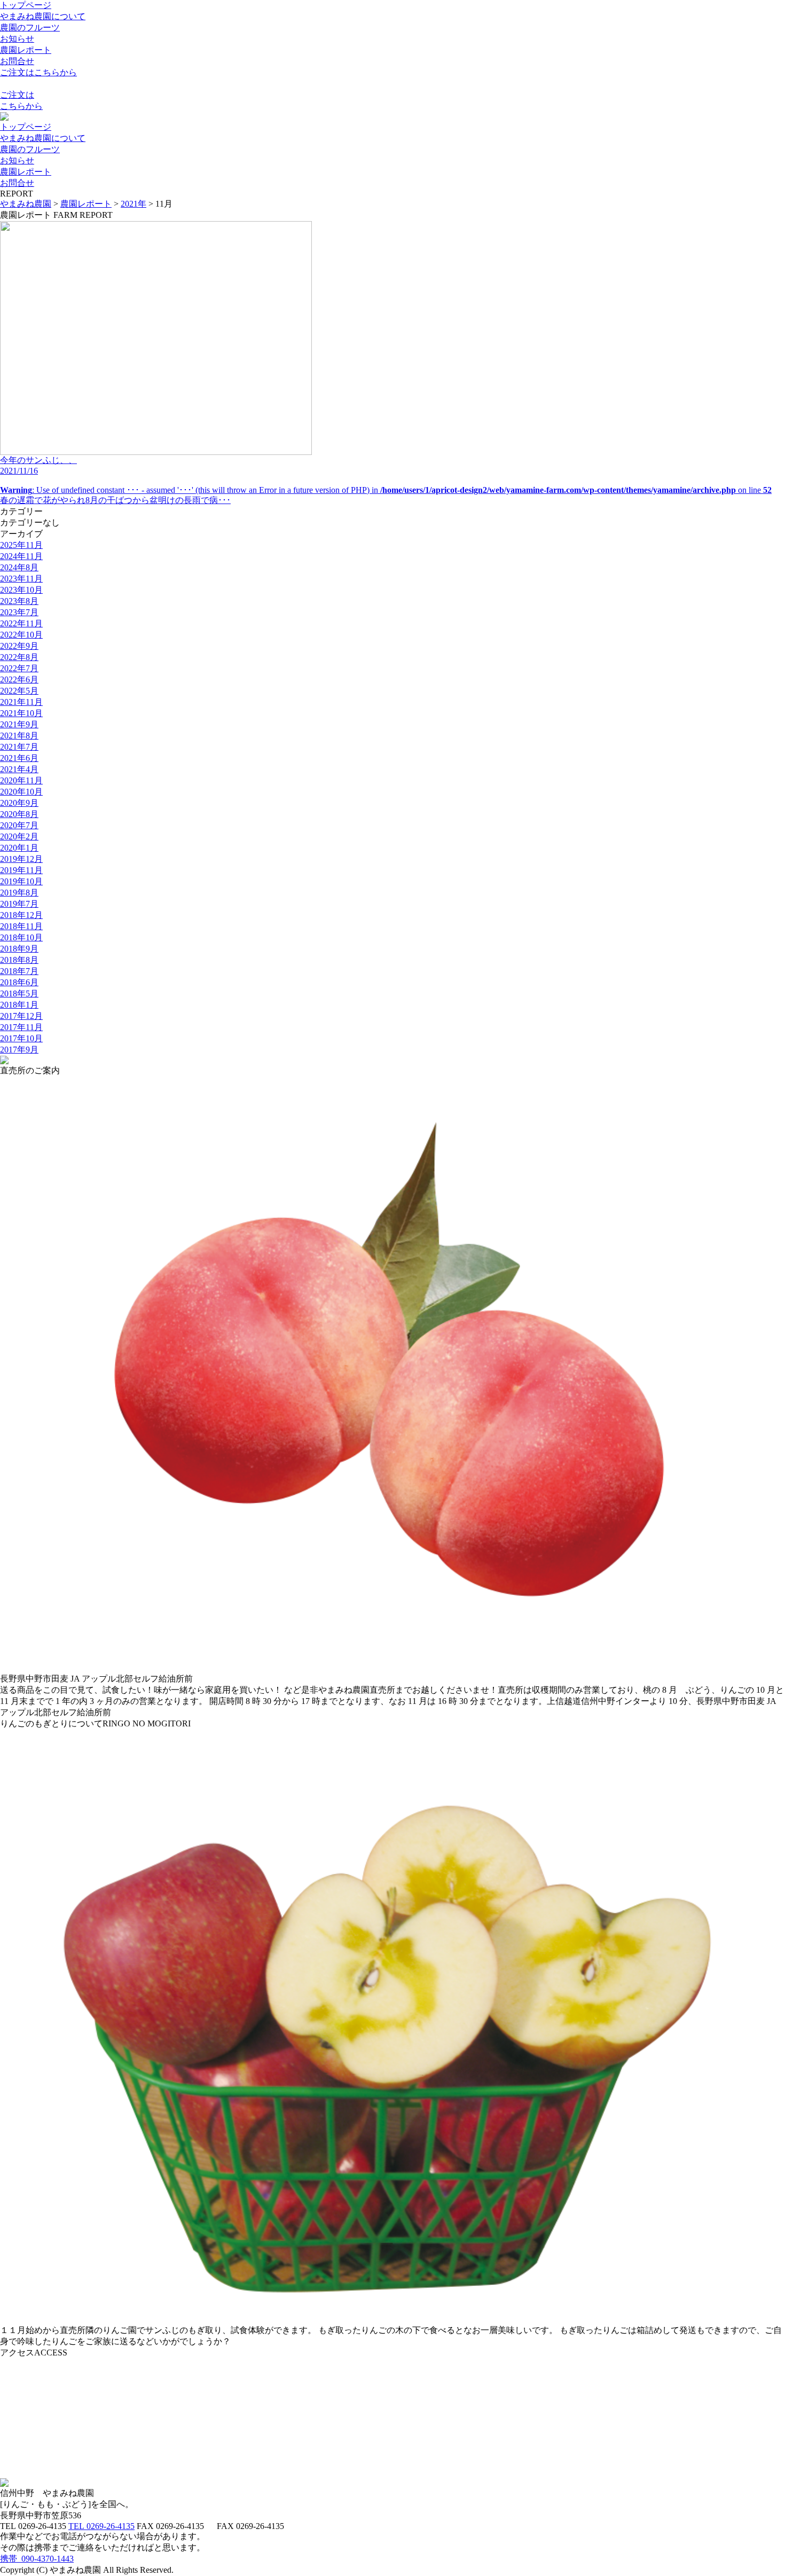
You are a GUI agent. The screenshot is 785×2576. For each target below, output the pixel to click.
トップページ (26, 5)
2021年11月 (21, 702)
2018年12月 (21, 915)
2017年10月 (21, 1038)
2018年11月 (21, 926)
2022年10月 (21, 635)
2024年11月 (21, 556)
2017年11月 (21, 1027)
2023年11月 (21, 579)
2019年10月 (21, 881)
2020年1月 (19, 848)
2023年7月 (19, 612)
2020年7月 (19, 825)
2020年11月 (21, 780)
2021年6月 (19, 758)
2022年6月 (19, 680)
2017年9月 (19, 1050)
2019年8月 (19, 893)
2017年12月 (21, 1016)
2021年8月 (19, 736)
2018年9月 (19, 949)
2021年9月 (19, 724)
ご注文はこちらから (38, 72)
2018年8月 (19, 960)
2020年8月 (19, 814)
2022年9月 (19, 646)
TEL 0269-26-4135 (101, 2526)
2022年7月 (19, 668)
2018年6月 (19, 982)
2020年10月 (21, 792)
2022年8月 (19, 657)
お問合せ (17, 61)
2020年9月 (19, 803)
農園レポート (26, 50)
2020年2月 (19, 837)
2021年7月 (19, 747)
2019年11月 (21, 870)
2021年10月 (21, 713)
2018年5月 (19, 994)
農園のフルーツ (30, 28)
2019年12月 (21, 859)
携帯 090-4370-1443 (37, 2559)
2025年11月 (21, 545)
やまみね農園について (43, 16)
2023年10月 (21, 590)
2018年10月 (21, 937)
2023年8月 (19, 601)
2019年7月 (19, 904)
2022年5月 (19, 691)
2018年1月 (19, 1005)
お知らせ (17, 39)
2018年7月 (19, 971)
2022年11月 (21, 623)
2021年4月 (19, 769)
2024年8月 (19, 567)
